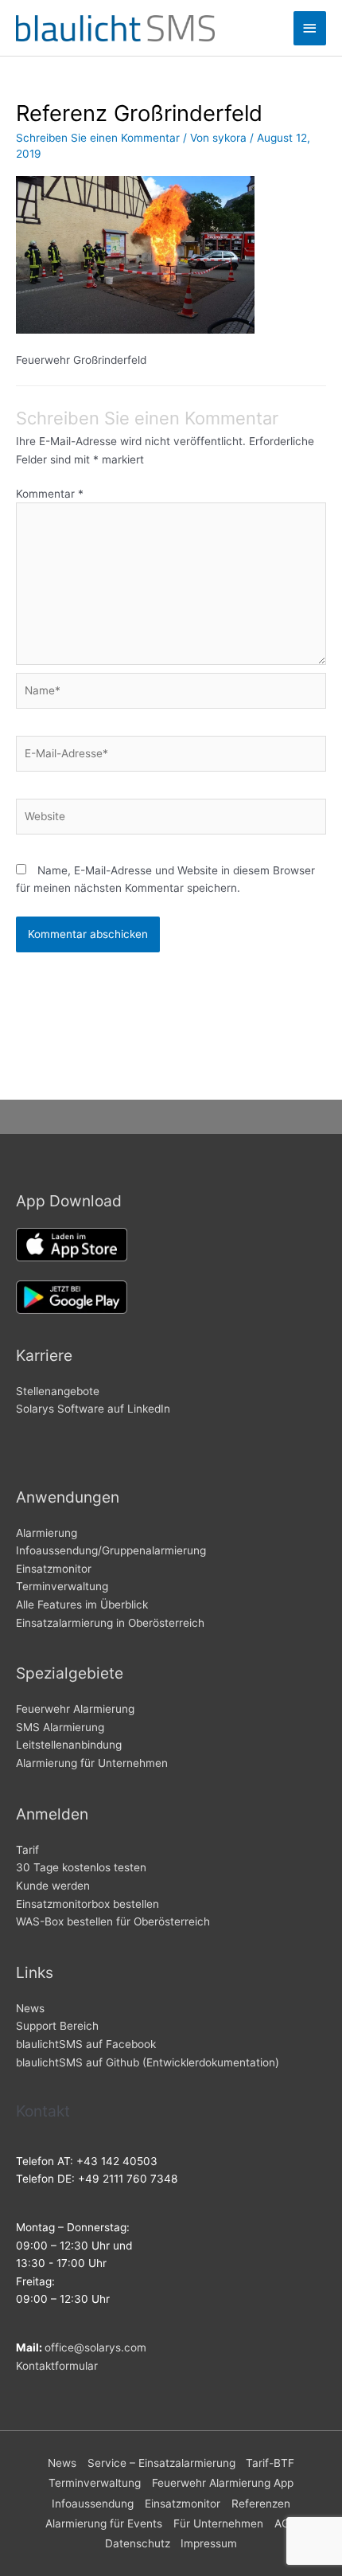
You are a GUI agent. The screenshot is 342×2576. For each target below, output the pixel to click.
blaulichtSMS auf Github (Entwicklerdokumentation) (148, 2062)
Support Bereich (57, 2026)
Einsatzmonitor (54, 1569)
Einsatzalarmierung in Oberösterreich (110, 1623)
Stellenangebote (58, 1391)
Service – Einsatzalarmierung (161, 2463)
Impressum (209, 2543)
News (30, 2008)
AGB (286, 2523)
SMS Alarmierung (60, 1727)
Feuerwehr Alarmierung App (223, 2483)
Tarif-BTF (270, 2463)
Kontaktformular (57, 2366)
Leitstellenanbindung (69, 1745)
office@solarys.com (95, 2347)
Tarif (27, 1850)
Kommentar (50, 494)
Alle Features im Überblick (82, 1605)
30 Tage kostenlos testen (81, 1867)
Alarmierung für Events (104, 2523)
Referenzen (261, 2504)
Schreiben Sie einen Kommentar (98, 138)
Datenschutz (138, 2543)
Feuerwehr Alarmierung (75, 1709)
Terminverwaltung (62, 1586)
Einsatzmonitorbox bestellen (87, 1904)
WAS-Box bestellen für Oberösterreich (113, 1921)
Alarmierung (47, 1533)
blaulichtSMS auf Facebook (86, 2044)
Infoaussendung (93, 2504)
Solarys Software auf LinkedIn (93, 1409)
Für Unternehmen (218, 2523)
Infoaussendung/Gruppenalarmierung (111, 1550)
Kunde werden (53, 1886)
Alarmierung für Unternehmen (92, 1763)
